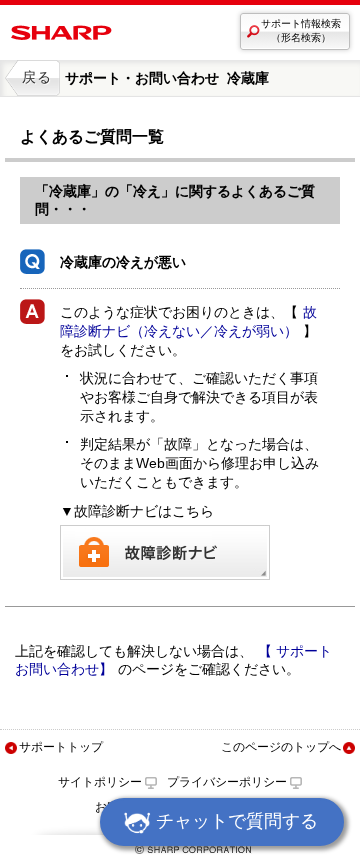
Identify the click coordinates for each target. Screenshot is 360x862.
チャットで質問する (237, 821)
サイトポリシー (100, 782)
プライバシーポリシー (227, 782)
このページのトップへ (281, 747)
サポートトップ (61, 747)
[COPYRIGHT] (180, 854)
